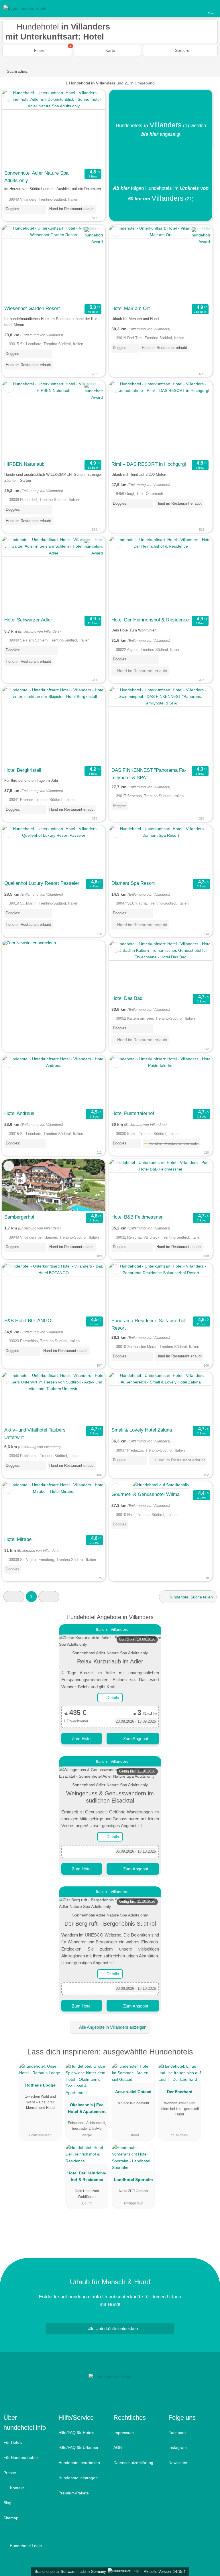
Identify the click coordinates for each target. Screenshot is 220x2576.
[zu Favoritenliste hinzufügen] (9, 96)
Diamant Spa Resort (133, 883)
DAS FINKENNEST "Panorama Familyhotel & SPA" (149, 774)
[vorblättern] (91, 128)
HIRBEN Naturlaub (24, 464)
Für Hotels (13, 2442)
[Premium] (208, 2057)
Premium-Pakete (74, 2493)
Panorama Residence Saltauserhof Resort (149, 1324)
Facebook (177, 2433)
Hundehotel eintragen (78, 2478)
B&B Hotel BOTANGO (28, 1320)
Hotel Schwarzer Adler (28, 620)
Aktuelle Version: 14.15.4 (165, 2572)
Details (112, 1697)
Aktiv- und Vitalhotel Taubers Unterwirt (35, 1434)
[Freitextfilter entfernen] (194, 8)
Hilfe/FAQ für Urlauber (78, 2447)
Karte (110, 50)
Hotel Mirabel (18, 1539)
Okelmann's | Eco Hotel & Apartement (87, 2108)
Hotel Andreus (19, 1113)
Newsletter (178, 2463)
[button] (14, 1597)
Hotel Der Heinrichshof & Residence (150, 620)
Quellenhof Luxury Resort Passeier (42, 883)
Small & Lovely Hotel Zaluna (142, 1430)
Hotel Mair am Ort (131, 308)
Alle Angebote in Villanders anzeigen (112, 2027)
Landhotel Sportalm (133, 2180)
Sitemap (11, 2518)
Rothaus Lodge (40, 2085)
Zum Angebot (135, 1739)
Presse (10, 2473)
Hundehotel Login (25, 2546)
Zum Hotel (82, 1739)
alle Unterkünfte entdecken (112, 2329)
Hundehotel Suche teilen (190, 1597)
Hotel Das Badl (127, 998)
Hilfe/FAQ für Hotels (76, 2433)
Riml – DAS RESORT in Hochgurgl (149, 464)
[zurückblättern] (16, 128)
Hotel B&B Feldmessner (137, 1217)
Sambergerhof (19, 1217)
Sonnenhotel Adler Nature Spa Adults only (36, 177)
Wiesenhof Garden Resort (32, 308)
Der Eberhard (180, 2092)
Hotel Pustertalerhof (133, 1113)
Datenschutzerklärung (133, 2463)
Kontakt (16, 2488)
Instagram (178, 2447)
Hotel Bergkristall (23, 770)
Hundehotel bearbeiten (79, 2463)
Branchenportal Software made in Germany (69, 2572)
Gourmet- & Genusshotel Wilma (146, 1494)
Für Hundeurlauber (21, 2457)
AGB (118, 2447)
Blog (7, 2503)
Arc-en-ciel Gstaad (133, 2092)
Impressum (124, 2433)
